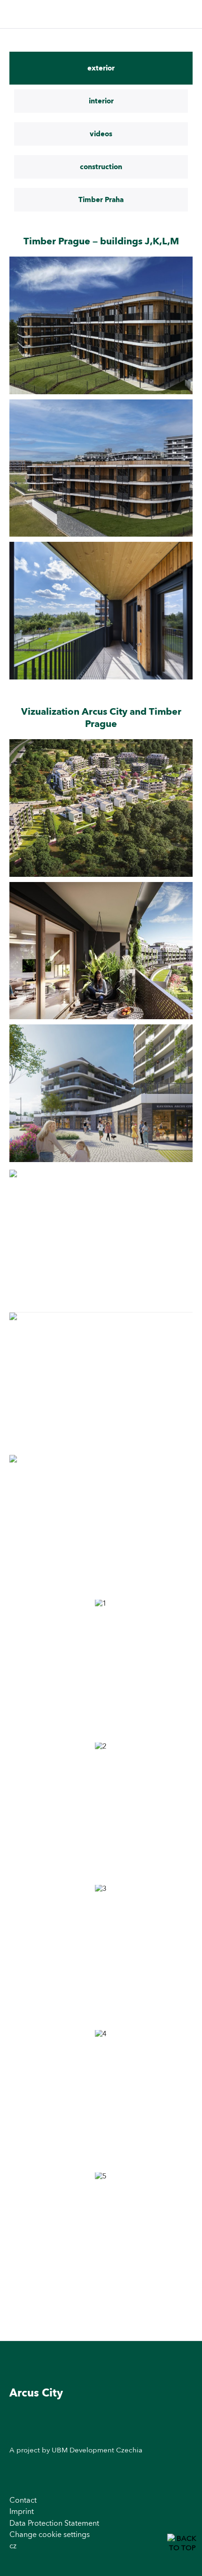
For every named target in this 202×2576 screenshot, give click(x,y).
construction (101, 167)
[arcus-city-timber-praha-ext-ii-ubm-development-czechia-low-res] (101, 325)
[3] (101, 1954)
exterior (101, 68)
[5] (101, 2241)
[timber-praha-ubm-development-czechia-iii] (101, 468)
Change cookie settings (50, 2534)
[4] (101, 2099)
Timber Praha (101, 200)
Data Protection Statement (54, 2523)
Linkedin (184, 2448)
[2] (101, 1811)
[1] (101, 1668)
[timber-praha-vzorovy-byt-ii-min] (101, 611)
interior (101, 101)
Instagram (184, 2427)
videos (101, 134)
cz (13, 2546)
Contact (23, 2500)
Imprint (22, 2511)
